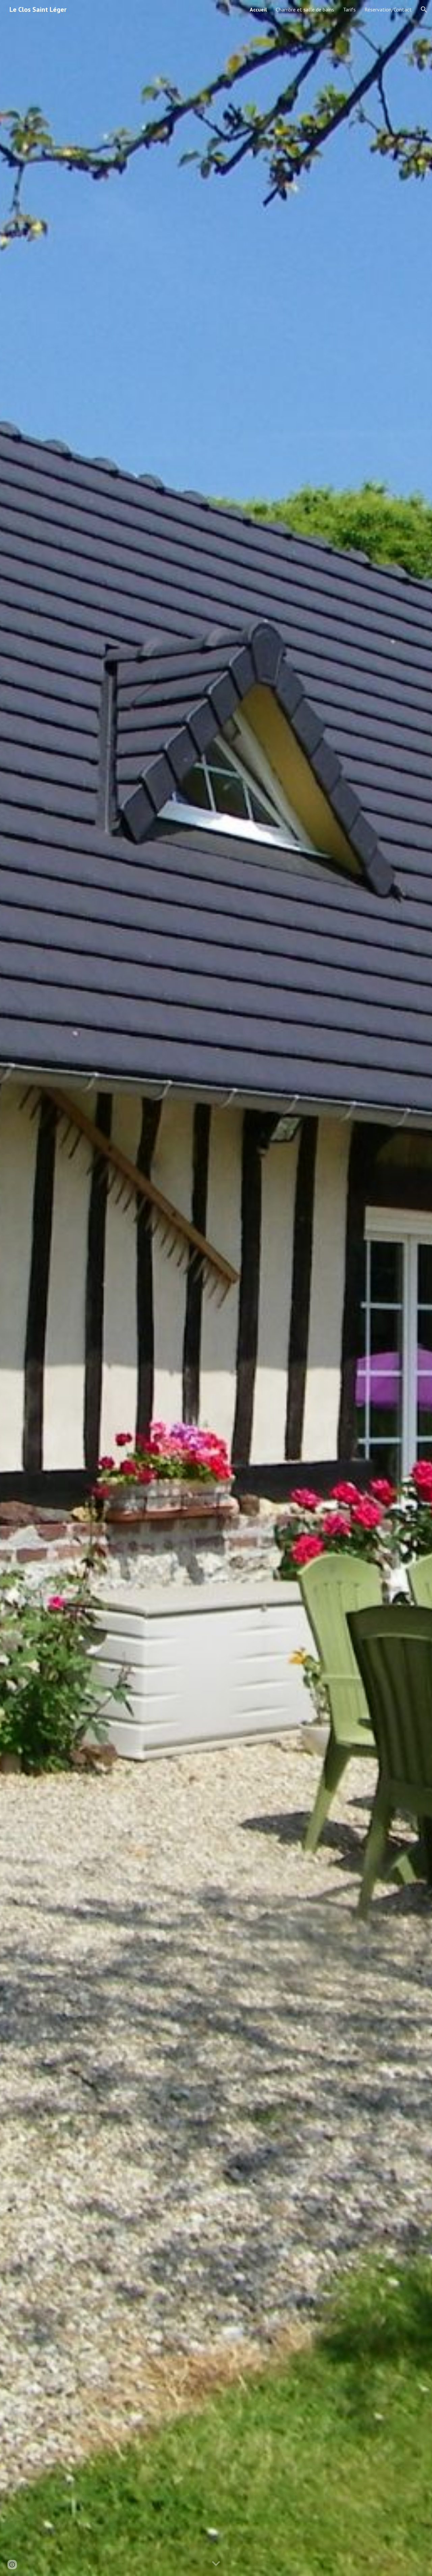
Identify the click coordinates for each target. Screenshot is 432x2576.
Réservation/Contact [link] (388, 9)
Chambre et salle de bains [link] (305, 9)
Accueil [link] (258, 9)
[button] (424, 9)
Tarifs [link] (349, 9)
